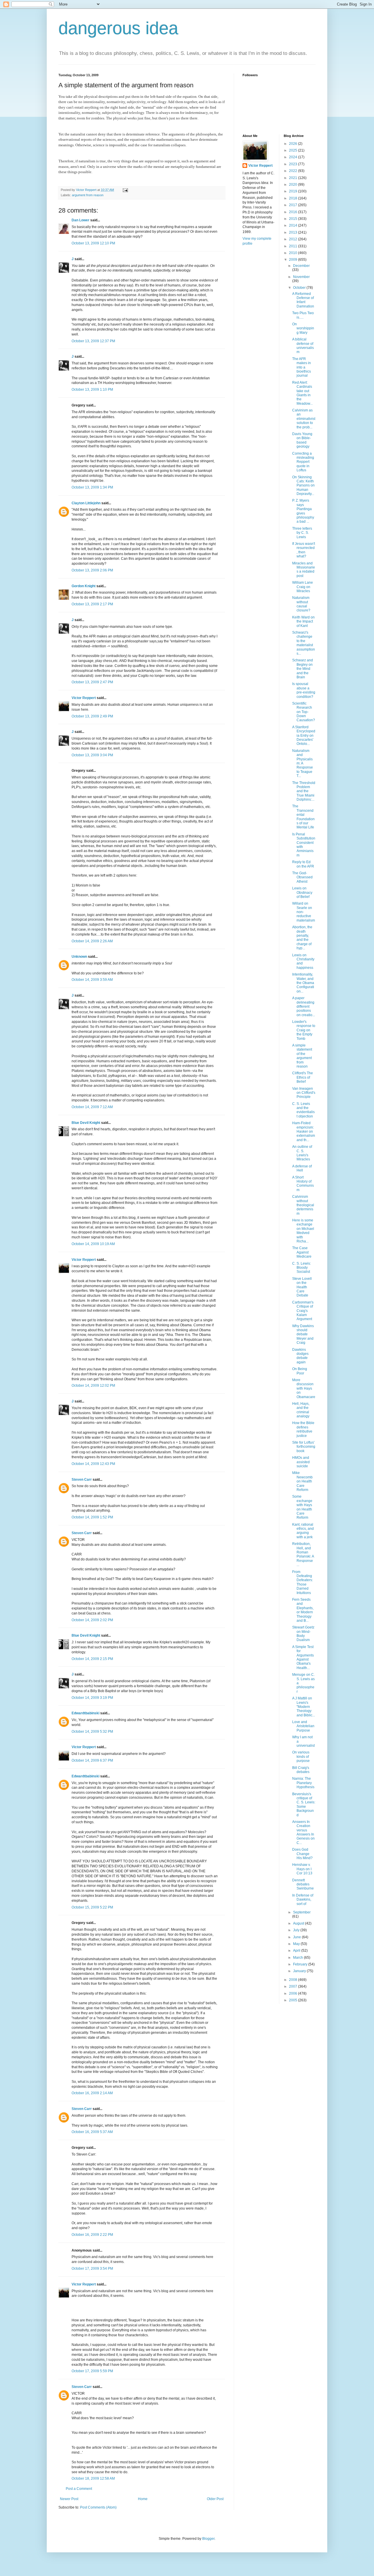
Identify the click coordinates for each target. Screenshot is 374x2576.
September (302, 1912)
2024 (294, 157)
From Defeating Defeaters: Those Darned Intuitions (303, 1582)
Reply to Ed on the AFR (303, 864)
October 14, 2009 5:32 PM (92, 1732)
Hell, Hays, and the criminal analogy (301, 1410)
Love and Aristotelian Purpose (303, 1726)
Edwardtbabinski (85, 1713)
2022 (294, 171)
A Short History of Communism (303, 1184)
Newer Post (69, 2499)
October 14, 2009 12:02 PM (93, 1386)
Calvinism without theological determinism (303, 1205)
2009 (294, 260)
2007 (294, 1986)
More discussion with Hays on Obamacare (304, 1388)
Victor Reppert (84, 698)
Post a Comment (79, 2489)
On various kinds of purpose (301, 1757)
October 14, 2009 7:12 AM (92, 1107)
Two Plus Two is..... (303, 315)
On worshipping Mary (303, 328)
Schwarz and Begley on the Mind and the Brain (303, 669)
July (297, 1930)
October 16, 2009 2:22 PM (92, 2235)
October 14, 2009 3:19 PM (92, 1698)
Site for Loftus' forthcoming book (304, 1447)
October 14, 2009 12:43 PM (93, 1464)
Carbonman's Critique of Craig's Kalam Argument (303, 1311)
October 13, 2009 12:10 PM (93, 243)
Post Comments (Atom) (98, 2507)
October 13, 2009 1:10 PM (92, 390)
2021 (294, 178)
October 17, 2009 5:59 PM (92, 2371)
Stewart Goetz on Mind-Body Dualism (303, 1634)
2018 (294, 198)
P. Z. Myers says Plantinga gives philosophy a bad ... (303, 511)
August (299, 1923)
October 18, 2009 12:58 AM (93, 2478)
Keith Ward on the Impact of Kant (303, 622)
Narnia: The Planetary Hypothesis (303, 1783)
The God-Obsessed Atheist (302, 877)
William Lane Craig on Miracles (303, 587)
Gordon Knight (84, 586)
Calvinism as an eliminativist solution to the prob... (304, 419)
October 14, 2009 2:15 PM (92, 1659)
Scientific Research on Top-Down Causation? (304, 712)
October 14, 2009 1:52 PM (92, 1517)
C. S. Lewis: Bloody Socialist (302, 1268)
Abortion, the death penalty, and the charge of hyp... (302, 938)
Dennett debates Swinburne (303, 1884)
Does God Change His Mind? (302, 1854)
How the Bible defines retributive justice (303, 1429)
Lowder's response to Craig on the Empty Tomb (304, 1030)
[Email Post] (125, 190)
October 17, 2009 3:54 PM (92, 2269)
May (297, 1944)
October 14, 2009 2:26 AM (92, 941)
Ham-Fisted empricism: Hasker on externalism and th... (304, 1131)
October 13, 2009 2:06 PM (92, 570)
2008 (294, 1980)
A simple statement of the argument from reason (302, 1056)
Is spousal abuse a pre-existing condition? (304, 690)
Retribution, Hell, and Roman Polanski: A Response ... (303, 1554)
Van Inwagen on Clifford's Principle (304, 1093)
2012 (294, 239)
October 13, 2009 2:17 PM (92, 604)
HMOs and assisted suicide (301, 1462)
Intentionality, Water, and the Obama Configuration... (303, 983)
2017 (294, 205)
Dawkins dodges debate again (300, 1356)
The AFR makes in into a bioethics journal (302, 367)
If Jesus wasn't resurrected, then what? (304, 550)
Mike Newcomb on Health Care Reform (302, 1481)
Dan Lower (80, 220)
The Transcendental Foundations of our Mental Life (303, 817)
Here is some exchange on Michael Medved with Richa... (303, 1231)
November (301, 277)
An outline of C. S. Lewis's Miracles (302, 1153)
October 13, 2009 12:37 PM (93, 341)
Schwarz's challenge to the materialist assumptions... (304, 643)
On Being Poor (300, 1371)
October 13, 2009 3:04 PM (92, 755)
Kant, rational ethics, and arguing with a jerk (303, 1531)
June (297, 1937)
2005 (294, 2000)
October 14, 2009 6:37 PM (92, 1760)
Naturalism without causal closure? (301, 604)
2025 (294, 150)
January (300, 1971)
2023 (294, 164)
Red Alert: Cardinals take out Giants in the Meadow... (302, 393)
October (300, 288)
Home (143, 2499)
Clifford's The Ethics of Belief (303, 1077)
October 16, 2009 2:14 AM (92, 2093)
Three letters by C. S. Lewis (302, 533)
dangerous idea (118, 28)
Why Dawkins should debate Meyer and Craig (303, 1334)
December (301, 266)
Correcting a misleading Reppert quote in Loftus (303, 462)
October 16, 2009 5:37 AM (92, 2132)
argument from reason (88, 195)
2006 (294, 1993)
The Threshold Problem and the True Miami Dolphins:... (304, 791)
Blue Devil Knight (86, 1123)
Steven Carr (82, 1480)
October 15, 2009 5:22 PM (92, 1907)
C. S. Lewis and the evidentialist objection (303, 1110)
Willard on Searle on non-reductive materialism (304, 912)
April (297, 1951)
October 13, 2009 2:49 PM (92, 716)
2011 (294, 246)
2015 (294, 219)
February (301, 1964)
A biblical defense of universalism (303, 346)
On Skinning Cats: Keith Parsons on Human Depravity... (303, 486)
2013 (294, 232)
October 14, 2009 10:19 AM (93, 1244)
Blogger (208, 2539)
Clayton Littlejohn (86, 503)
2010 (294, 253)
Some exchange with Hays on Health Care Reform (302, 1507)
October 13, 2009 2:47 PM (92, 682)
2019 (294, 191)
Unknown (79, 957)
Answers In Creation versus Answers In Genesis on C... (303, 1832)
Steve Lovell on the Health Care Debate (302, 1287)
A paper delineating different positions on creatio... (304, 1007)
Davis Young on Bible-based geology (302, 440)
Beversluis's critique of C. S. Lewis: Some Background (304, 1805)
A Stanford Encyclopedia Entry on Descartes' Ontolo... (304, 736)
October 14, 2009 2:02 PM (92, 1620)
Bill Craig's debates (301, 1770)
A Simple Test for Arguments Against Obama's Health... (303, 1657)
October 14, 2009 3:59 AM (92, 980)
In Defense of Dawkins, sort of (303, 1900)
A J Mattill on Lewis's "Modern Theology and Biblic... (304, 1707)
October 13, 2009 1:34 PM (92, 487)
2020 (294, 185)
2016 (294, 212)
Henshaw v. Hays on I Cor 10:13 (302, 1869)
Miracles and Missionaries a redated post (304, 570)
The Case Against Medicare (302, 1252)
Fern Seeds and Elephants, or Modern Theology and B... (303, 1610)
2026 (294, 144)
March (298, 1958)
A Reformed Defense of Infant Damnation (303, 300)
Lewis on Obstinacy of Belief (302, 892)
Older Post (215, 2499)
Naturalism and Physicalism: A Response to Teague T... (303, 763)
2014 (294, 225)
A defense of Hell (302, 1168)
